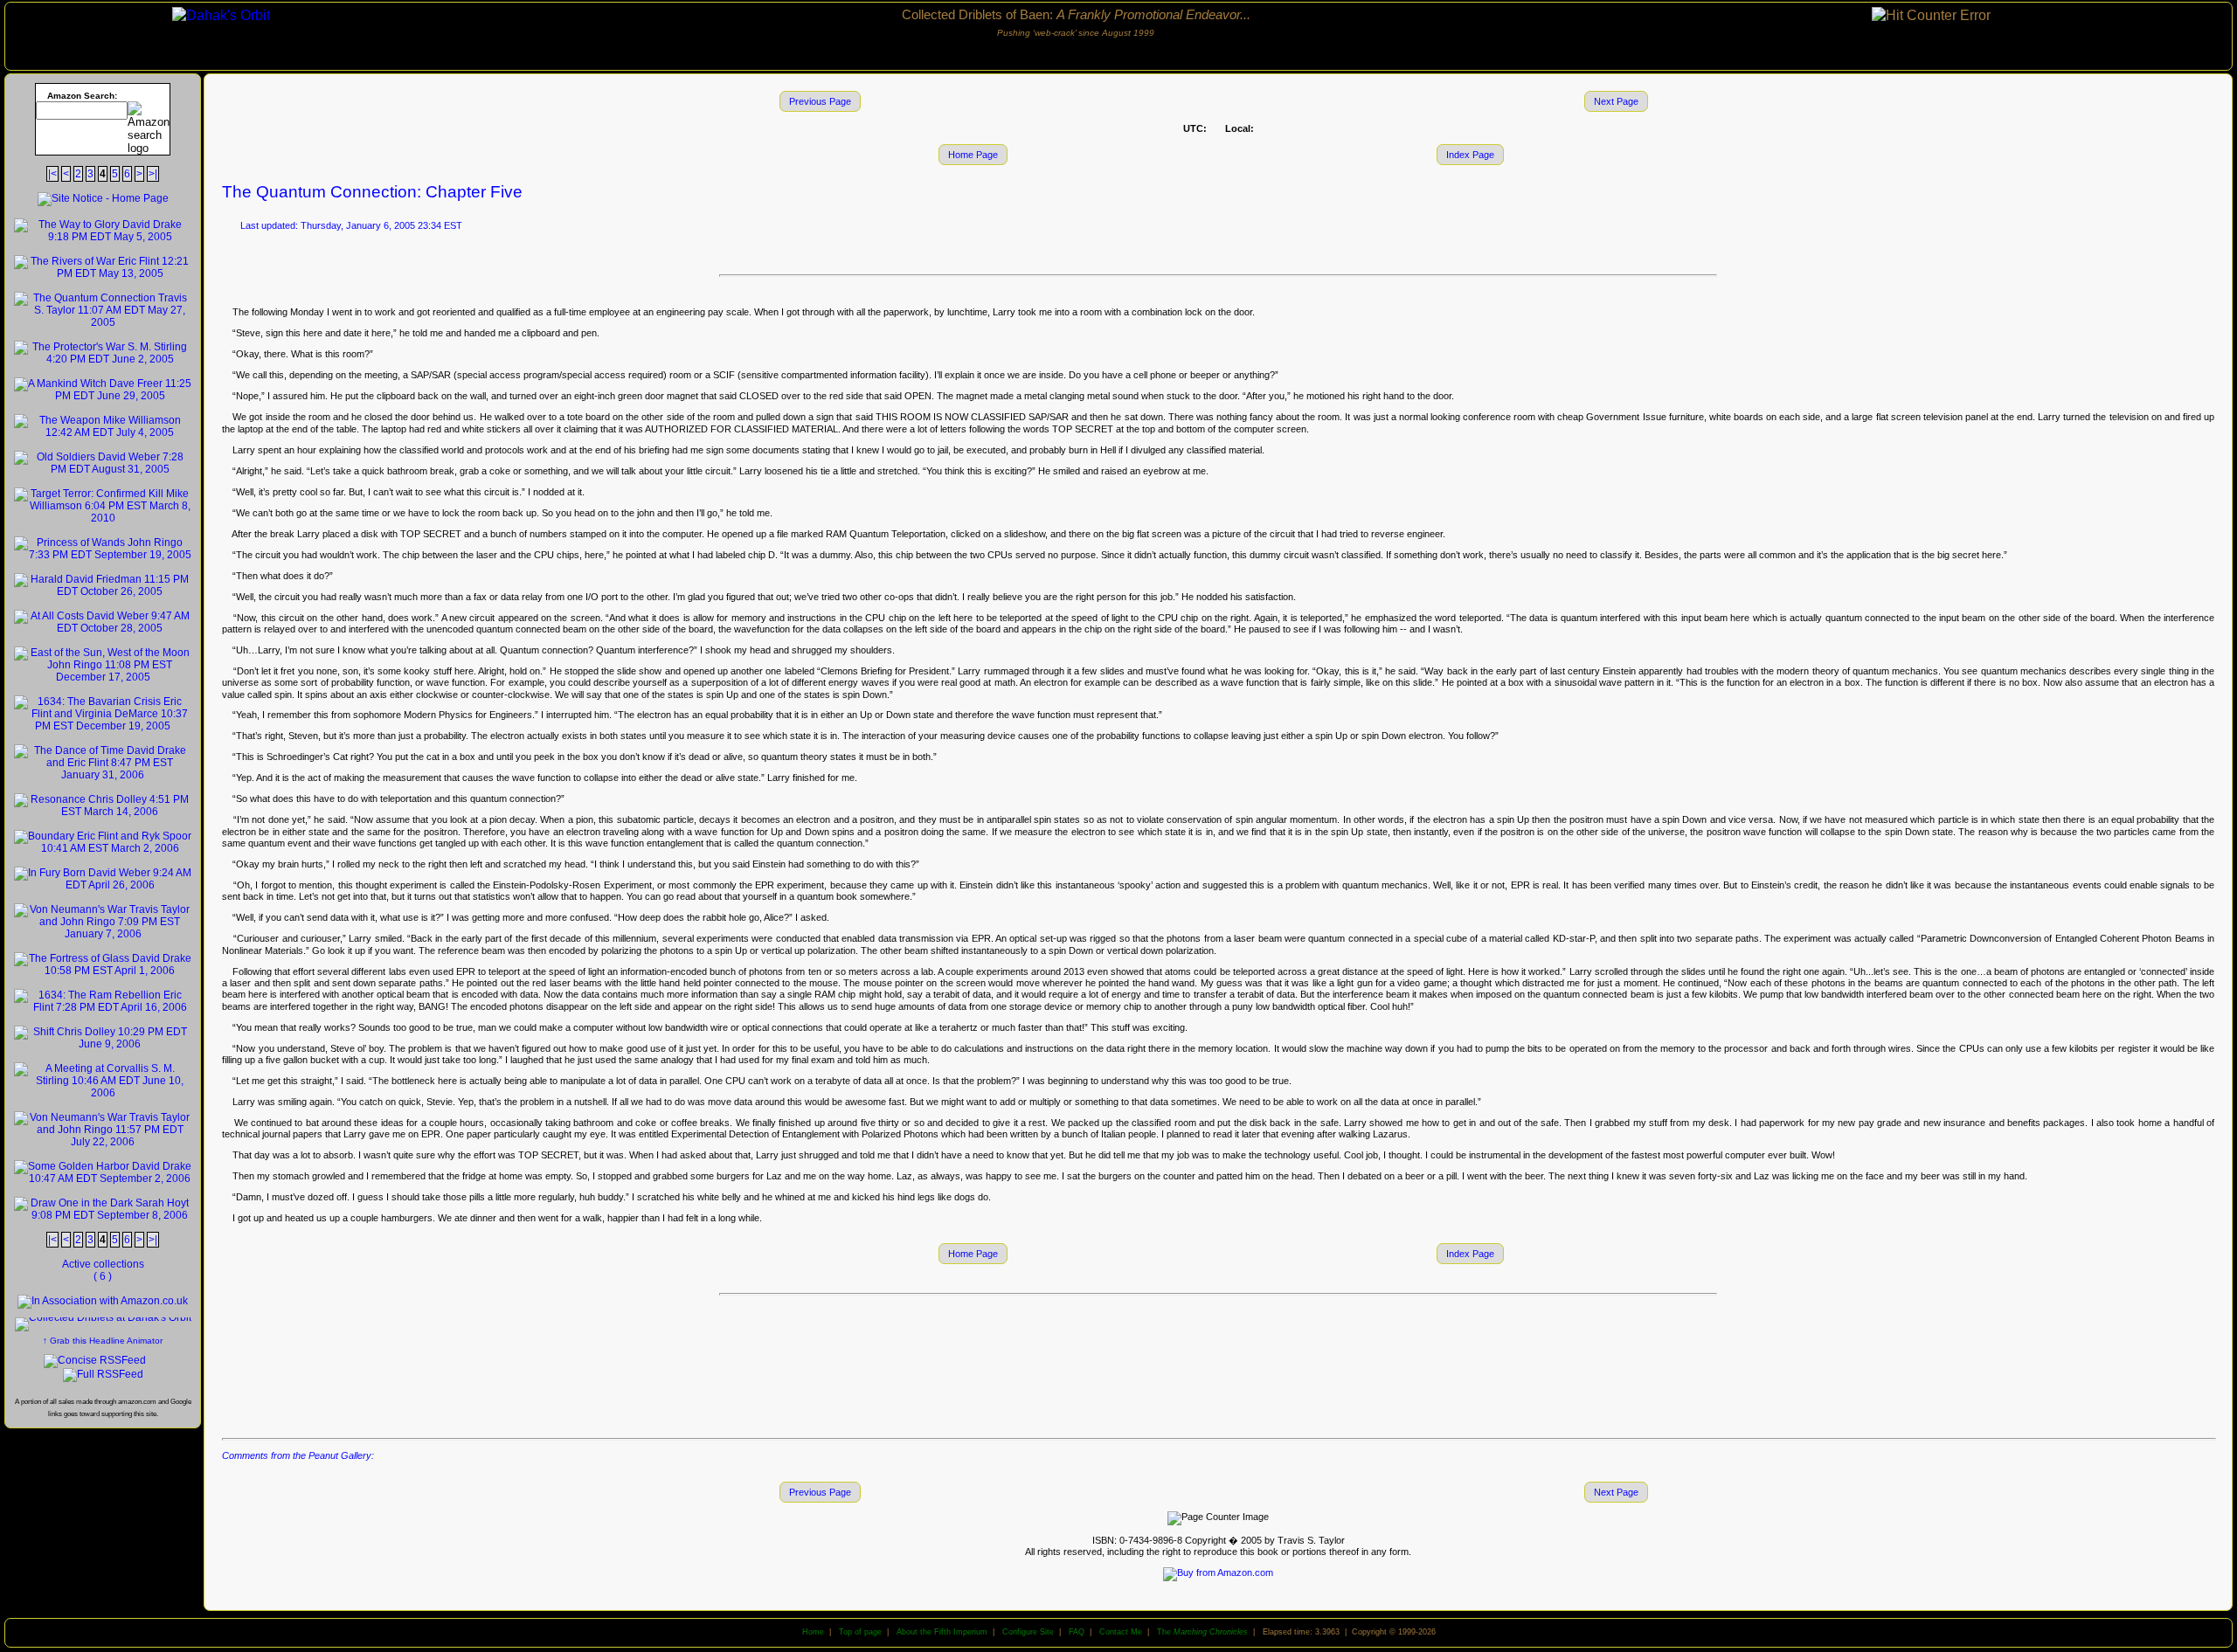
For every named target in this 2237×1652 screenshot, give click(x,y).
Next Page (1616, 101)
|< (52, 174)
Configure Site (1028, 1632)
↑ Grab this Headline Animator (103, 1341)
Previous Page (820, 101)
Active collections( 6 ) (103, 1270)
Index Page (1470, 155)
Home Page (973, 155)
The (1202, 1632)
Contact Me (1121, 1632)
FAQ (1077, 1632)
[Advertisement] (1218, 1365)
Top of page (860, 1632)
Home (813, 1632)
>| (153, 174)
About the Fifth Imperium (942, 1632)
